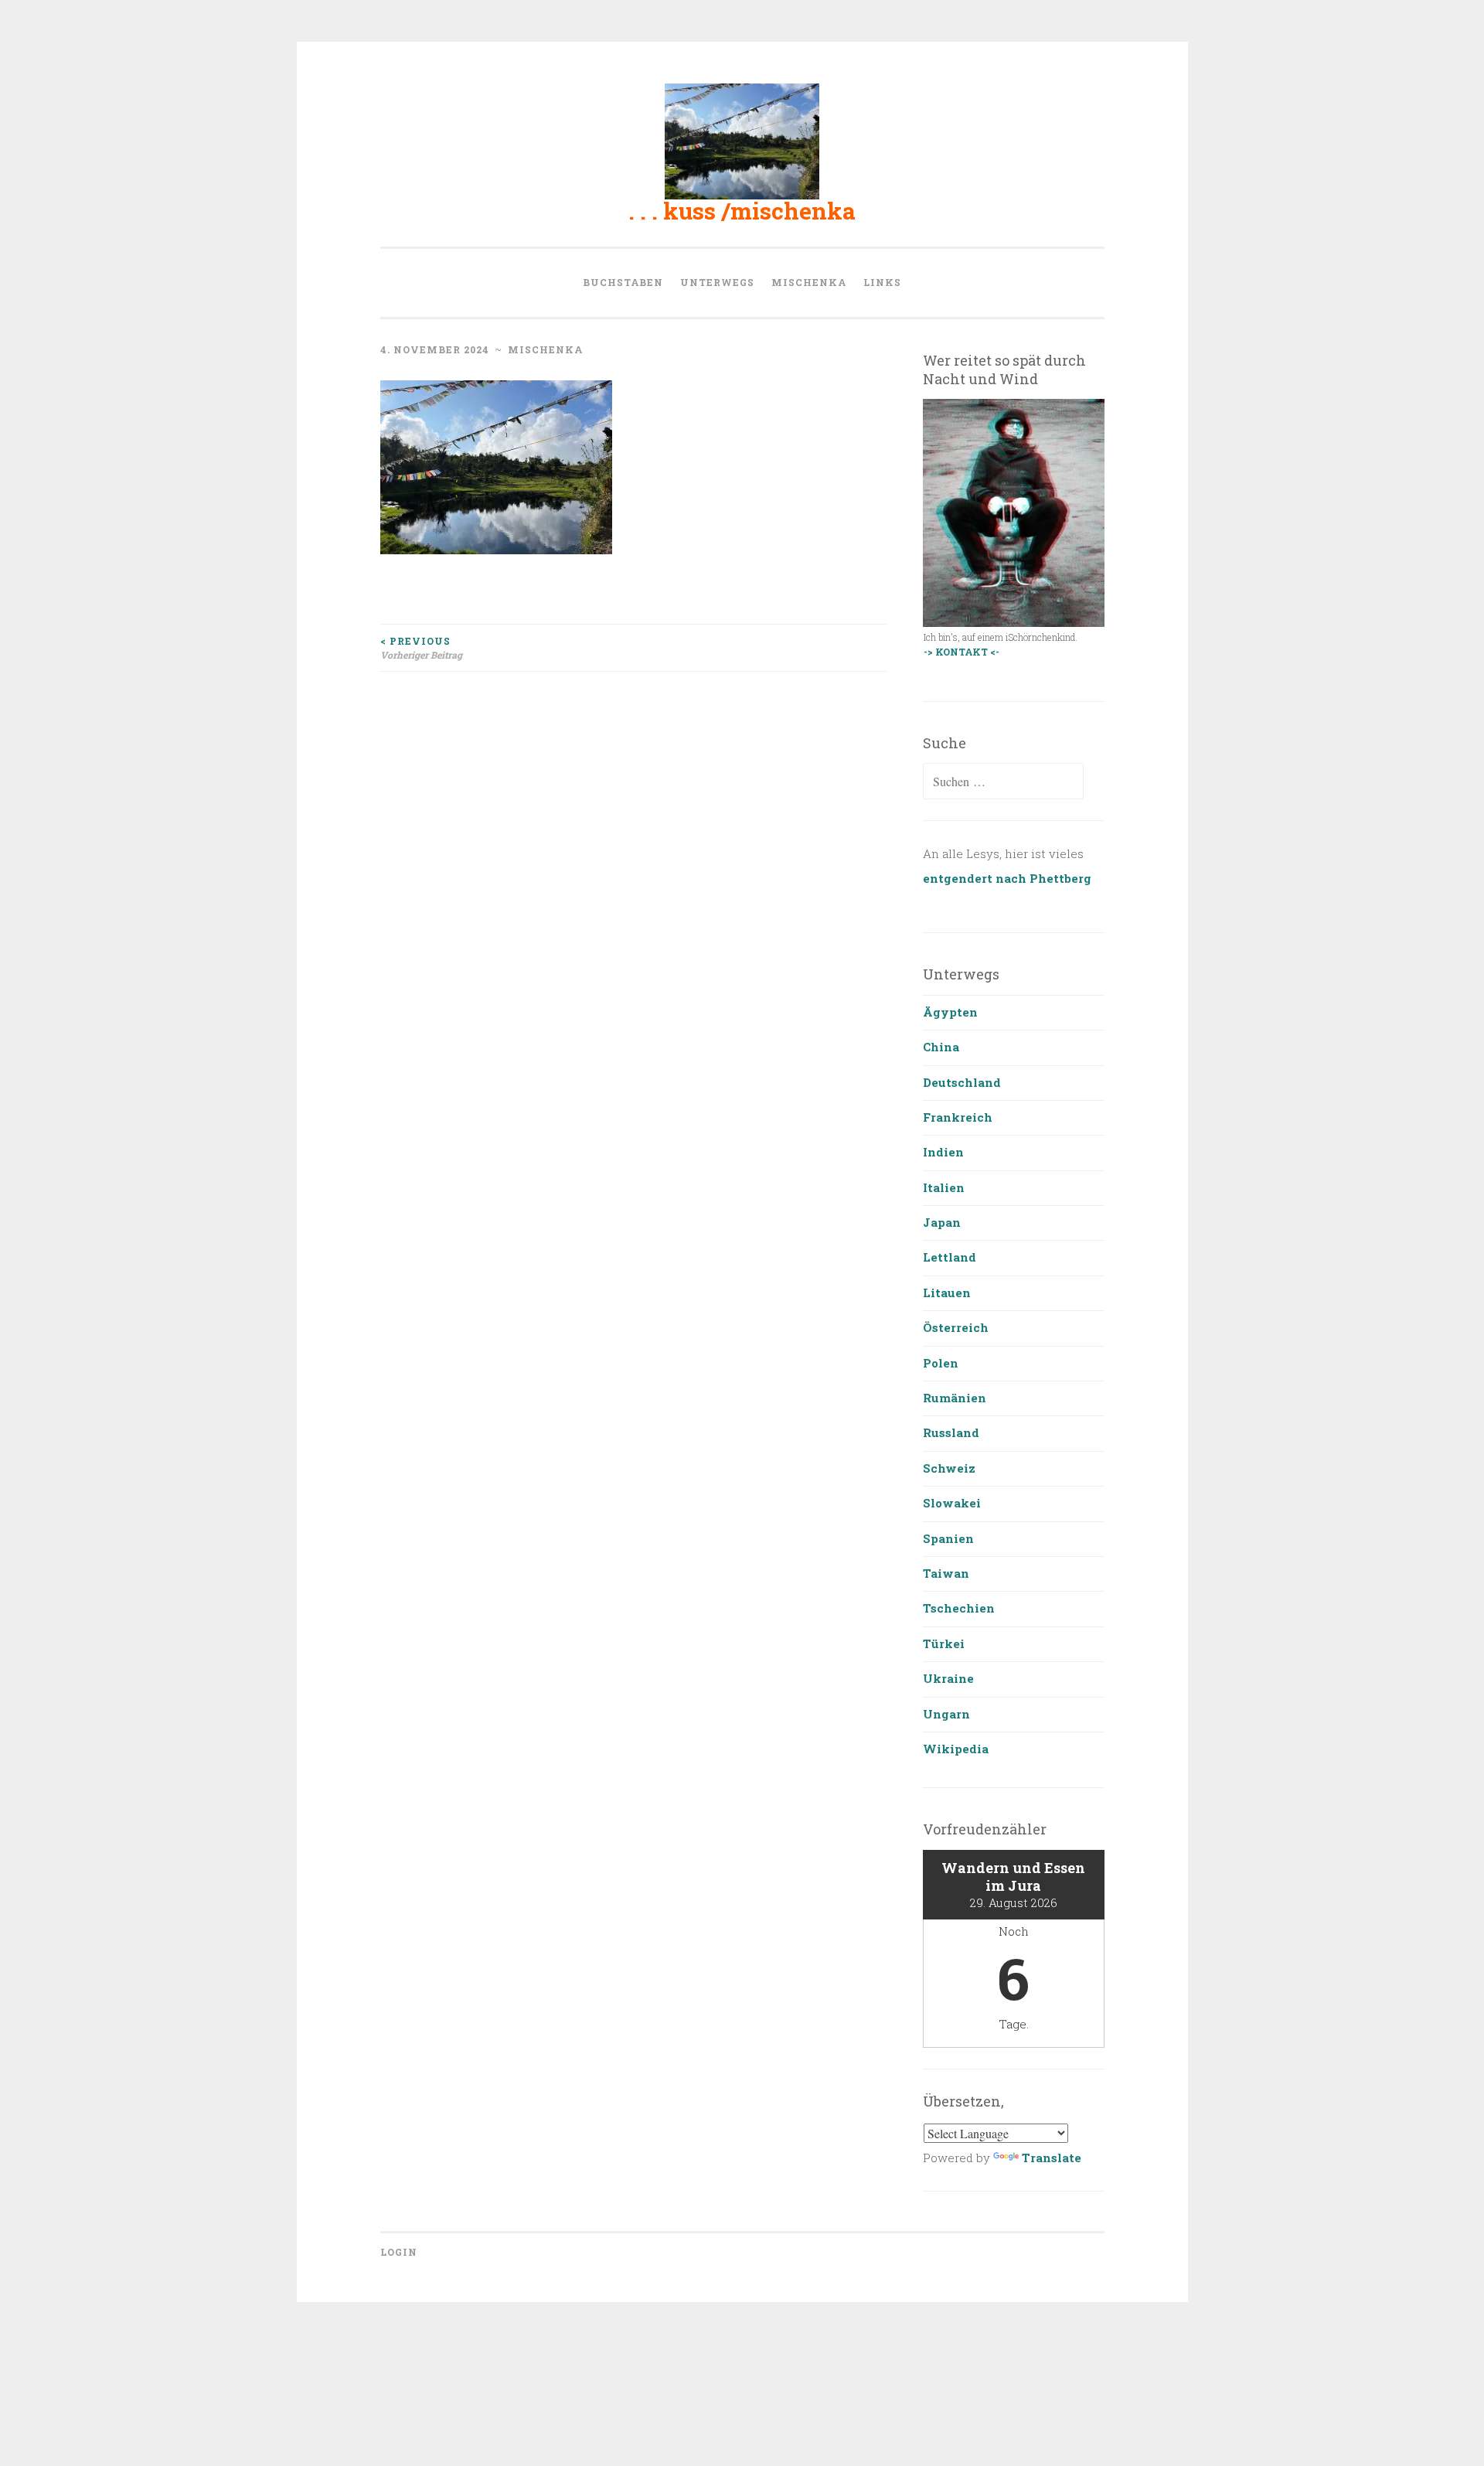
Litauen (947, 1293)
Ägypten (950, 1012)
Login (399, 2252)
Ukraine (948, 1678)
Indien (943, 1152)
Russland (951, 1432)
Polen (941, 1363)
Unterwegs (717, 282)
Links (882, 282)
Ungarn (946, 1714)
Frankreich (958, 1117)
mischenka (809, 282)
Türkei (944, 1643)
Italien (944, 1187)
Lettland (950, 1257)
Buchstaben (623, 282)
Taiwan (946, 1573)
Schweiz (949, 1468)
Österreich (956, 1327)
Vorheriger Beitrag (421, 648)
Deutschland (962, 1082)
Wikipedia (956, 1749)
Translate (1052, 2158)
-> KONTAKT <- (962, 652)
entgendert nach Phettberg (1007, 878)
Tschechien (959, 1608)
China (941, 1047)
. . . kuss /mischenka (742, 211)
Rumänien (955, 1398)
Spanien (948, 1538)
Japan (942, 1222)
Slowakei (952, 1503)
